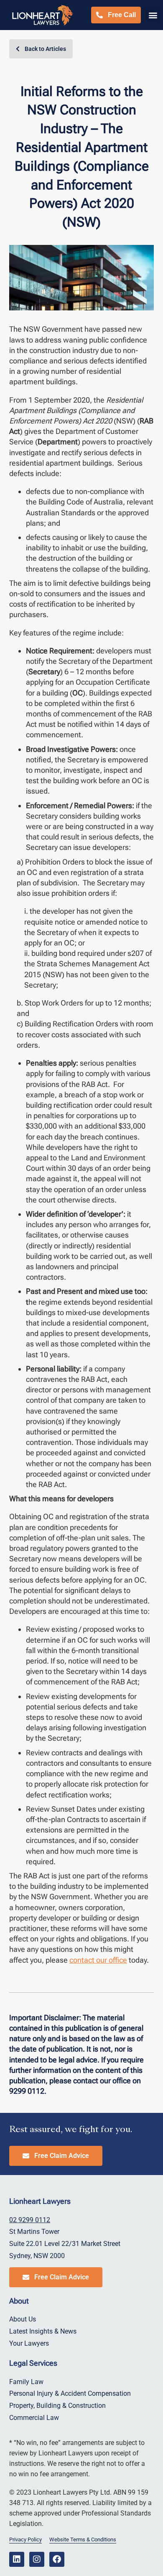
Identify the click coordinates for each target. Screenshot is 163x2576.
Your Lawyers (29, 2343)
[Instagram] (37, 2559)
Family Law (26, 2382)
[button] (153, 15)
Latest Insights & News (43, 2331)
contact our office (98, 1960)
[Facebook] (57, 2559)
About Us (23, 2319)
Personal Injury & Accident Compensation (70, 2393)
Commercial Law (34, 2418)
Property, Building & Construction (57, 2406)
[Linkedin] (17, 2559)
